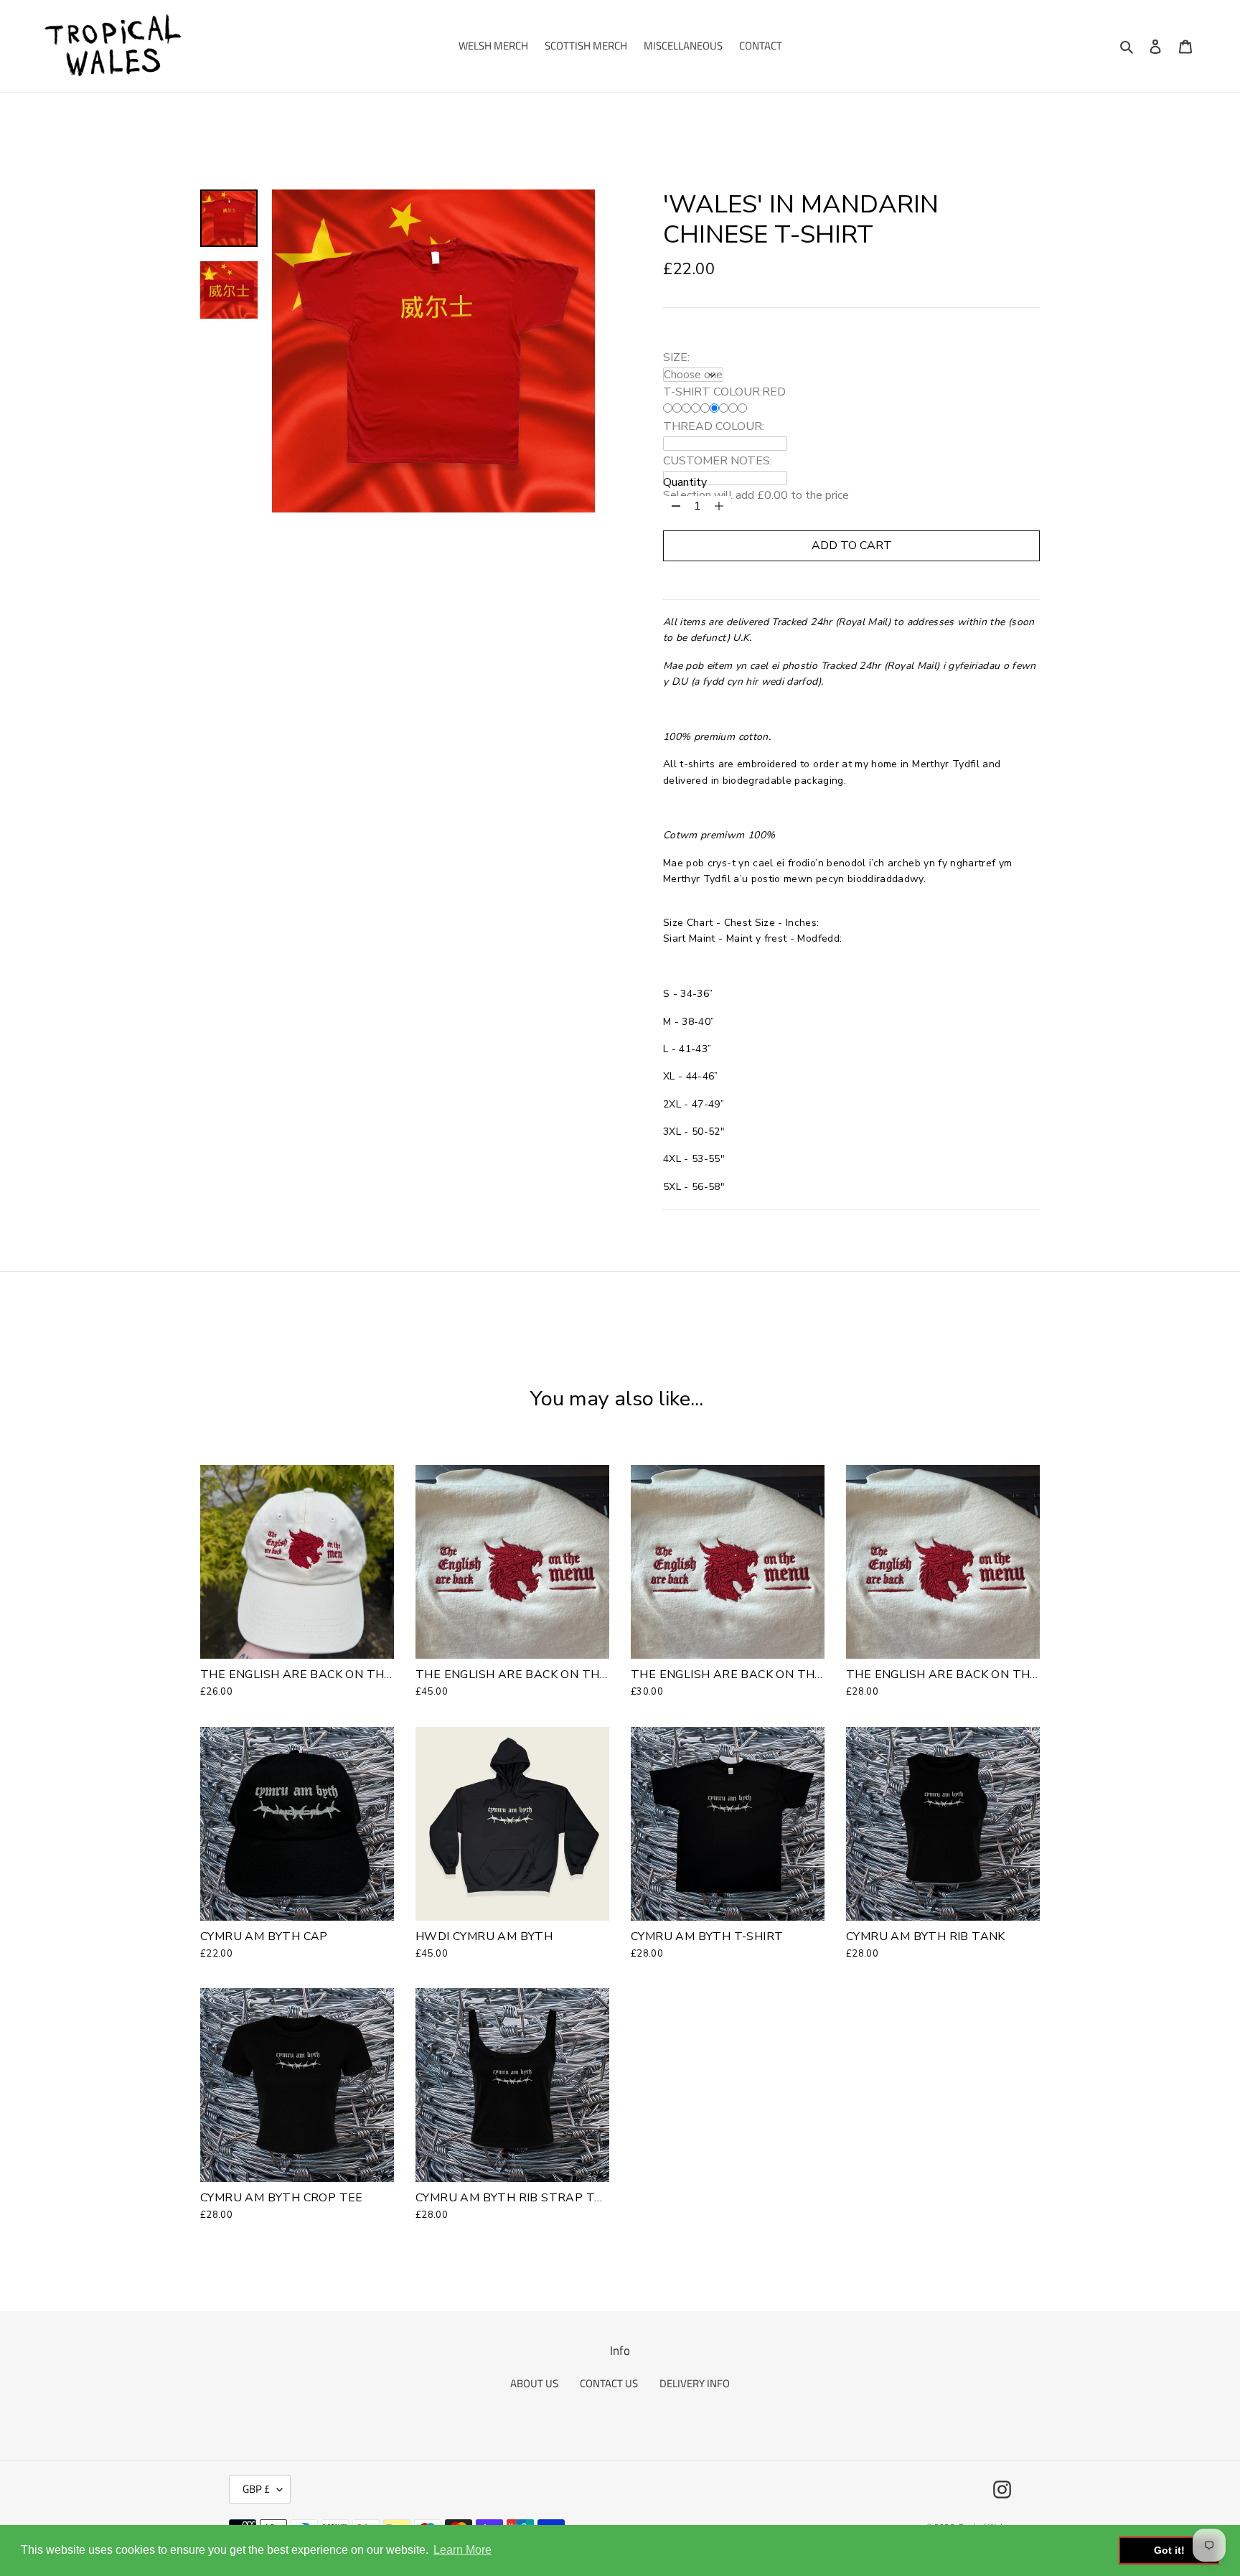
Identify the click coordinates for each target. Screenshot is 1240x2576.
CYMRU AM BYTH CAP (264, 1936)
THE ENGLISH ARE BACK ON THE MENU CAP (329, 1675)
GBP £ (256, 2489)
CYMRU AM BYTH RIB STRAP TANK (517, 2198)
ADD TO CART (852, 545)
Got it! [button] (1169, 2550)
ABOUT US (534, 2383)
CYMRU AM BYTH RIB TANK (926, 1936)
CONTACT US (609, 2383)
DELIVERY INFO (695, 2383)
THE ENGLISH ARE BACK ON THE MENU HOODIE (555, 1675)
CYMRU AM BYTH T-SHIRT (707, 1936)
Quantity (685, 482)
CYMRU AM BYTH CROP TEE (282, 2198)
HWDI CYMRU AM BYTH (484, 1936)
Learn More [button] (462, 2550)
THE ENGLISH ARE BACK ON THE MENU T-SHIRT (772, 1675)
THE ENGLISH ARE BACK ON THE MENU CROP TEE (992, 1675)
